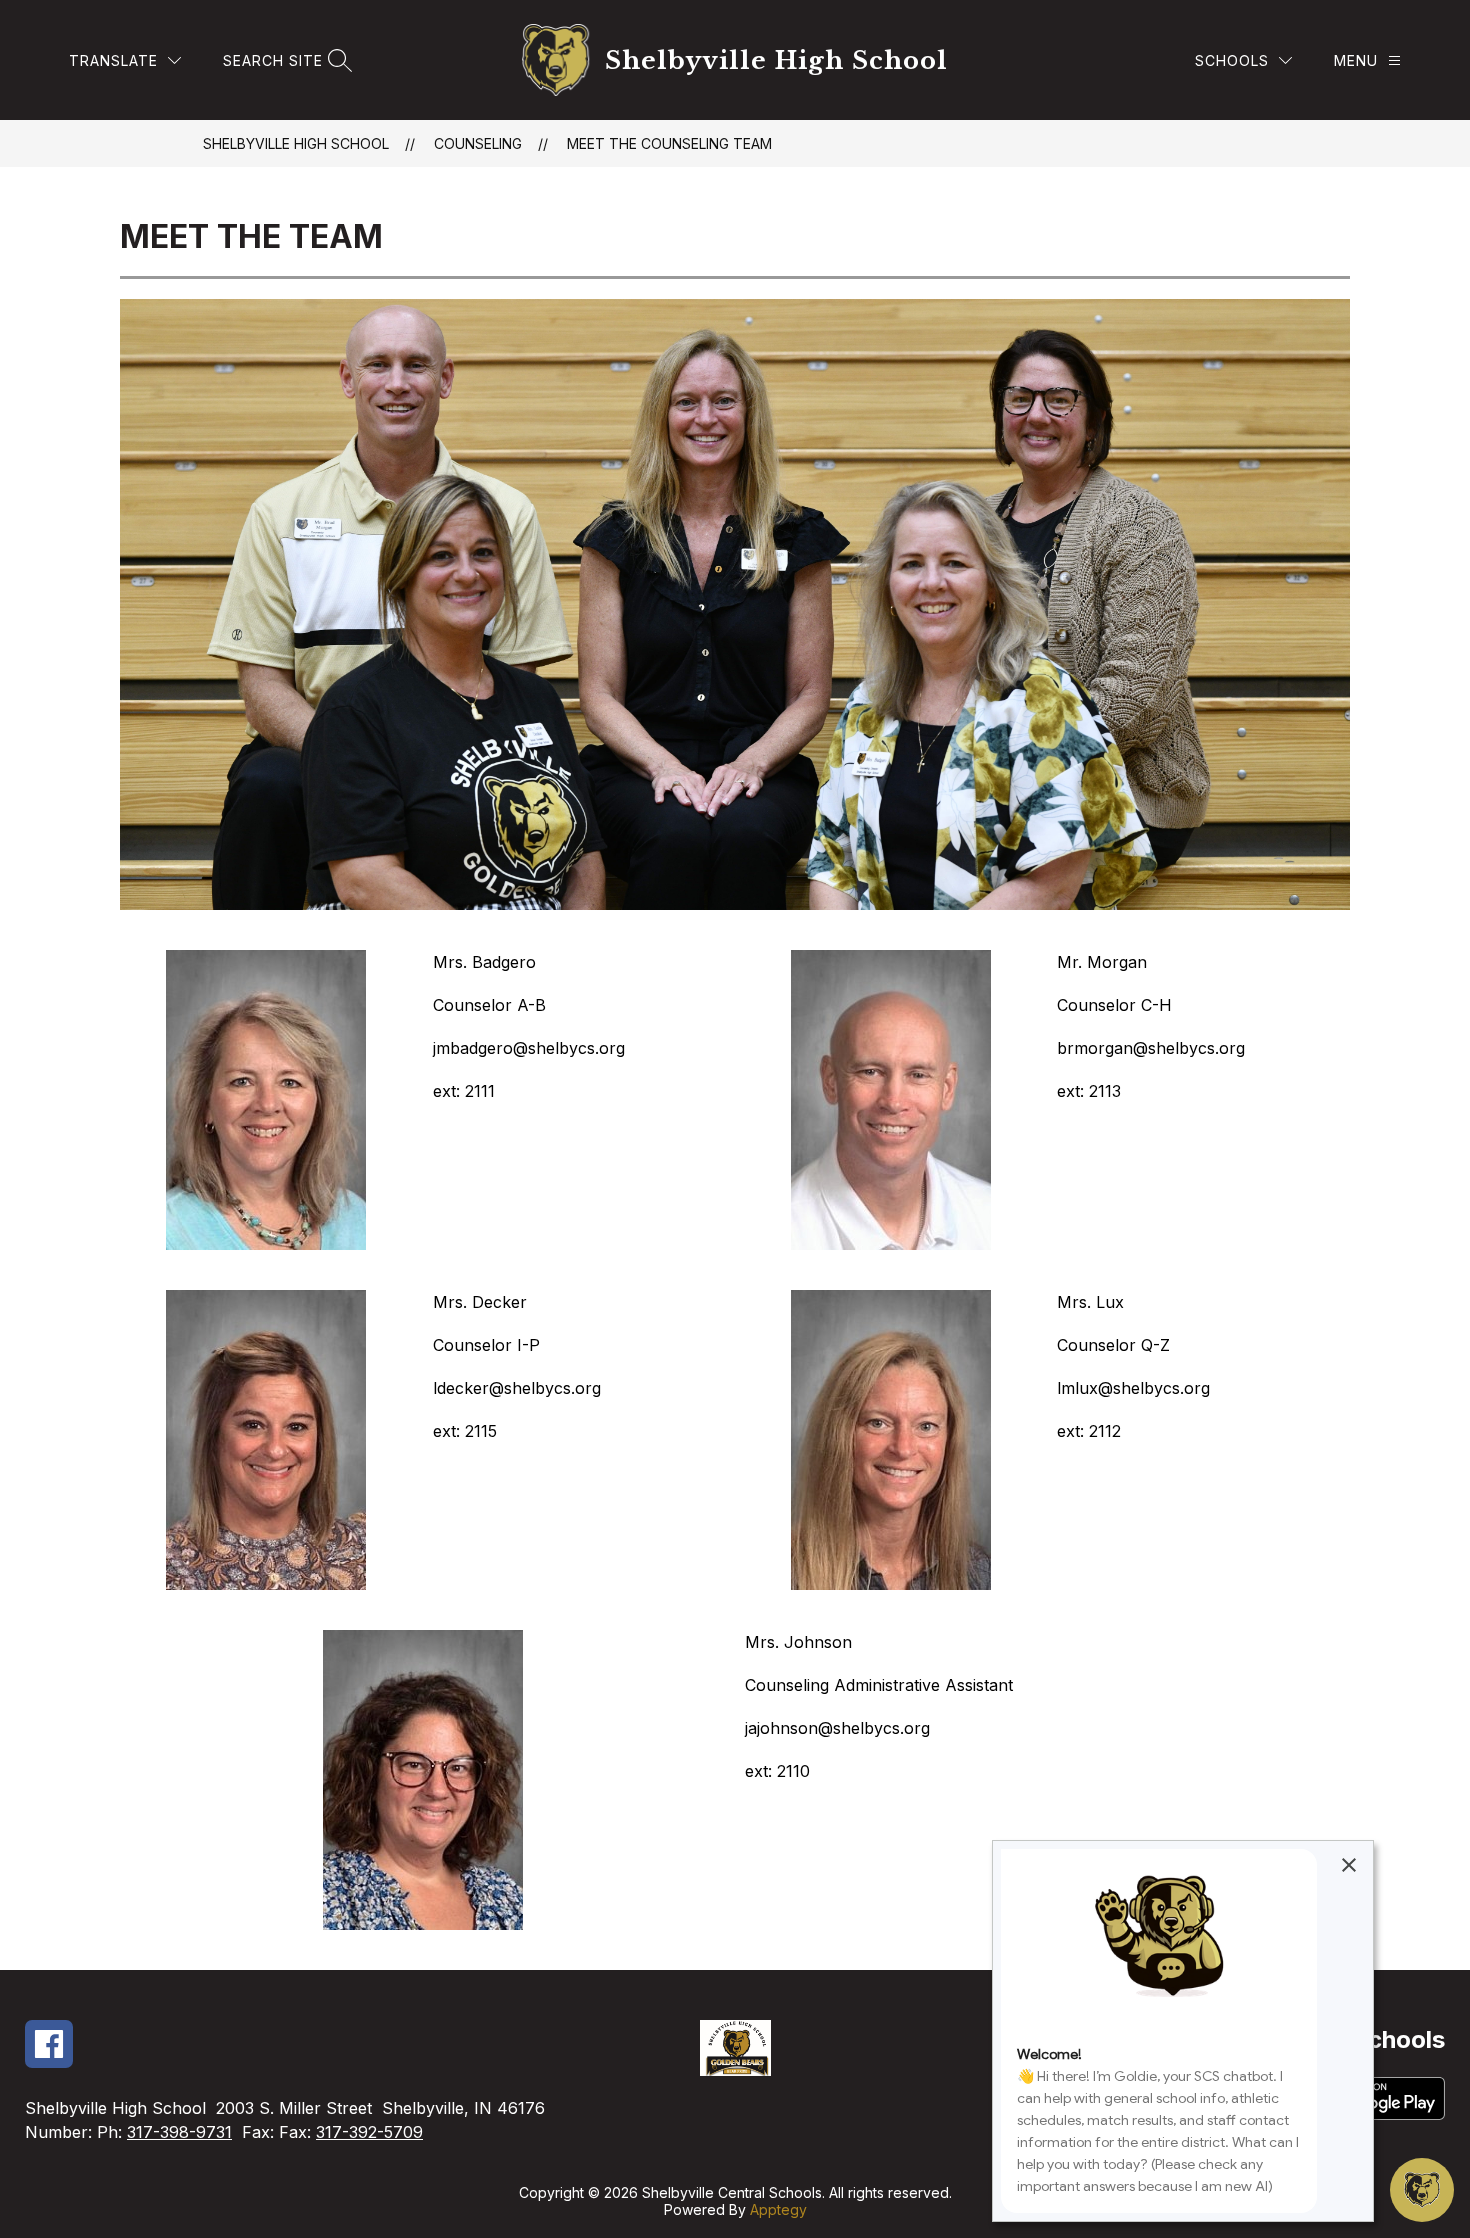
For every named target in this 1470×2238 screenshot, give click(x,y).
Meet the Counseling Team (669, 143)
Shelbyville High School (296, 143)
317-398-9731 (179, 2132)
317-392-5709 (369, 2132)
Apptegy (778, 2209)
